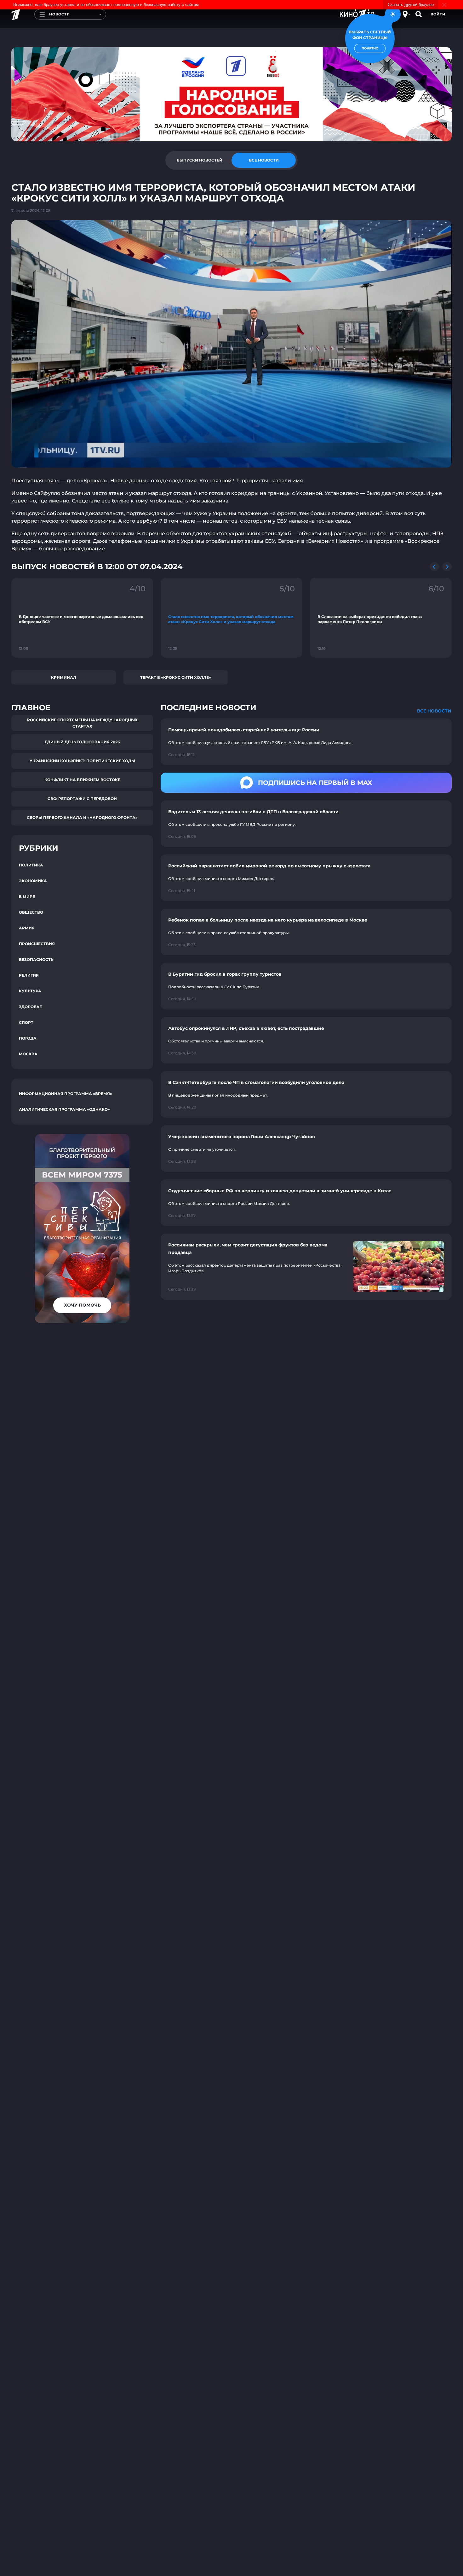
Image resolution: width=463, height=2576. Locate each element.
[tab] (199, 160)
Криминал (64, 677)
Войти (438, 14)
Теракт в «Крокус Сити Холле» (176, 677)
